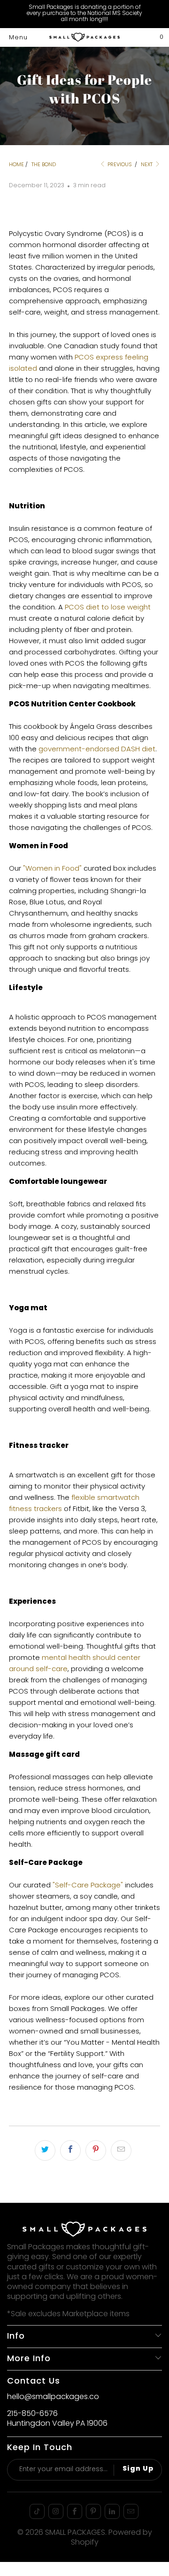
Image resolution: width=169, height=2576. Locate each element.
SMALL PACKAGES (75, 2533)
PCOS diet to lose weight (108, 608)
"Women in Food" (52, 869)
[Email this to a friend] (121, 2150)
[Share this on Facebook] (70, 2150)
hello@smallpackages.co (53, 2397)
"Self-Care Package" (88, 1886)
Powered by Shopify (111, 2538)
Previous (119, 165)
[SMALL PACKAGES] (84, 37)
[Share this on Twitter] (45, 2150)
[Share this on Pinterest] (96, 2150)
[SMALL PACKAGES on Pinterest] (93, 2511)
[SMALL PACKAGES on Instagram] (56, 2511)
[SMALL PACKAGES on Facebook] (75, 2511)
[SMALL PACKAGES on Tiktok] (37, 2511)
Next (147, 165)
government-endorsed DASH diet (97, 749)
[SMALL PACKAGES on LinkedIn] (112, 2511)
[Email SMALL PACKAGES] (131, 2511)
